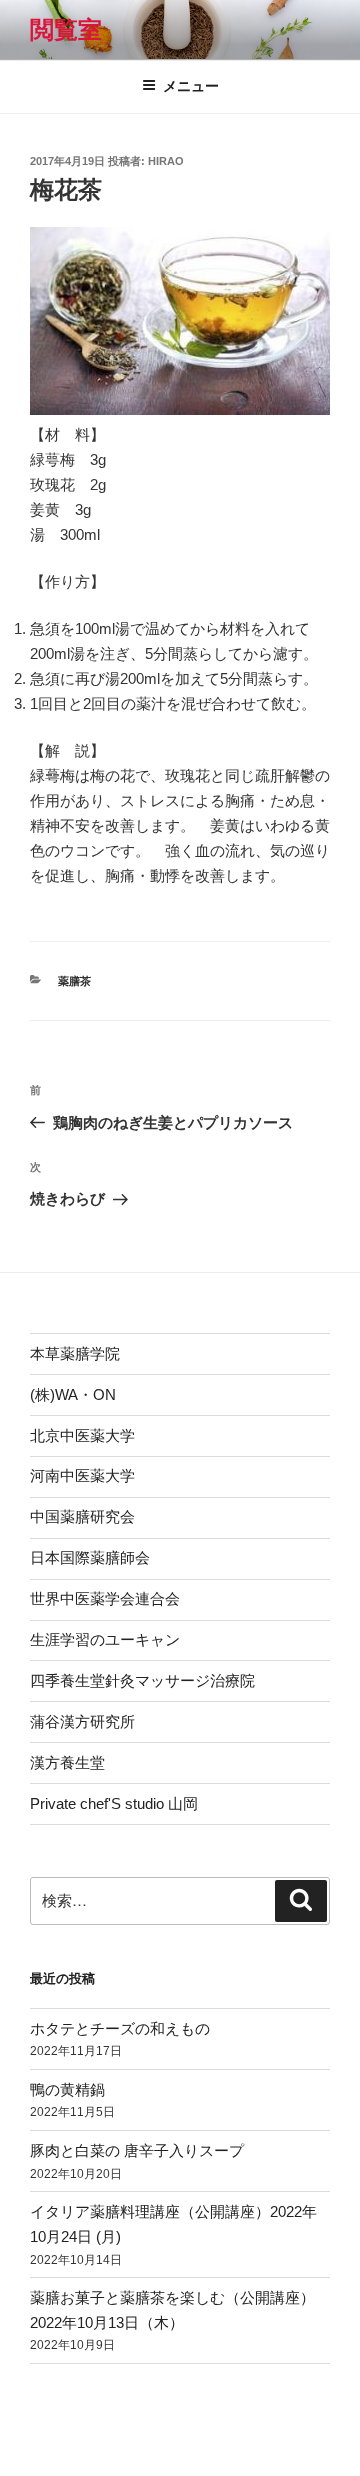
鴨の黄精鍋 (67, 2089)
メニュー (191, 86)
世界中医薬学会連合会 (105, 1598)
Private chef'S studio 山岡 (114, 1803)
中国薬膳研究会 (82, 1516)
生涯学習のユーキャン (105, 1639)
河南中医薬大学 (82, 1475)
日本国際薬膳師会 (90, 1557)
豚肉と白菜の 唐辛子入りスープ (137, 2150)
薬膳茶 (74, 981)
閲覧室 (66, 29)
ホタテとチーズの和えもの (120, 2028)
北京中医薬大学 (82, 1435)
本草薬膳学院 (75, 1353)
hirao (166, 161)
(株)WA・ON (73, 1394)
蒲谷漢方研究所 (82, 1721)
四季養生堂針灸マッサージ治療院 (142, 1680)
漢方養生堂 (67, 1762)
